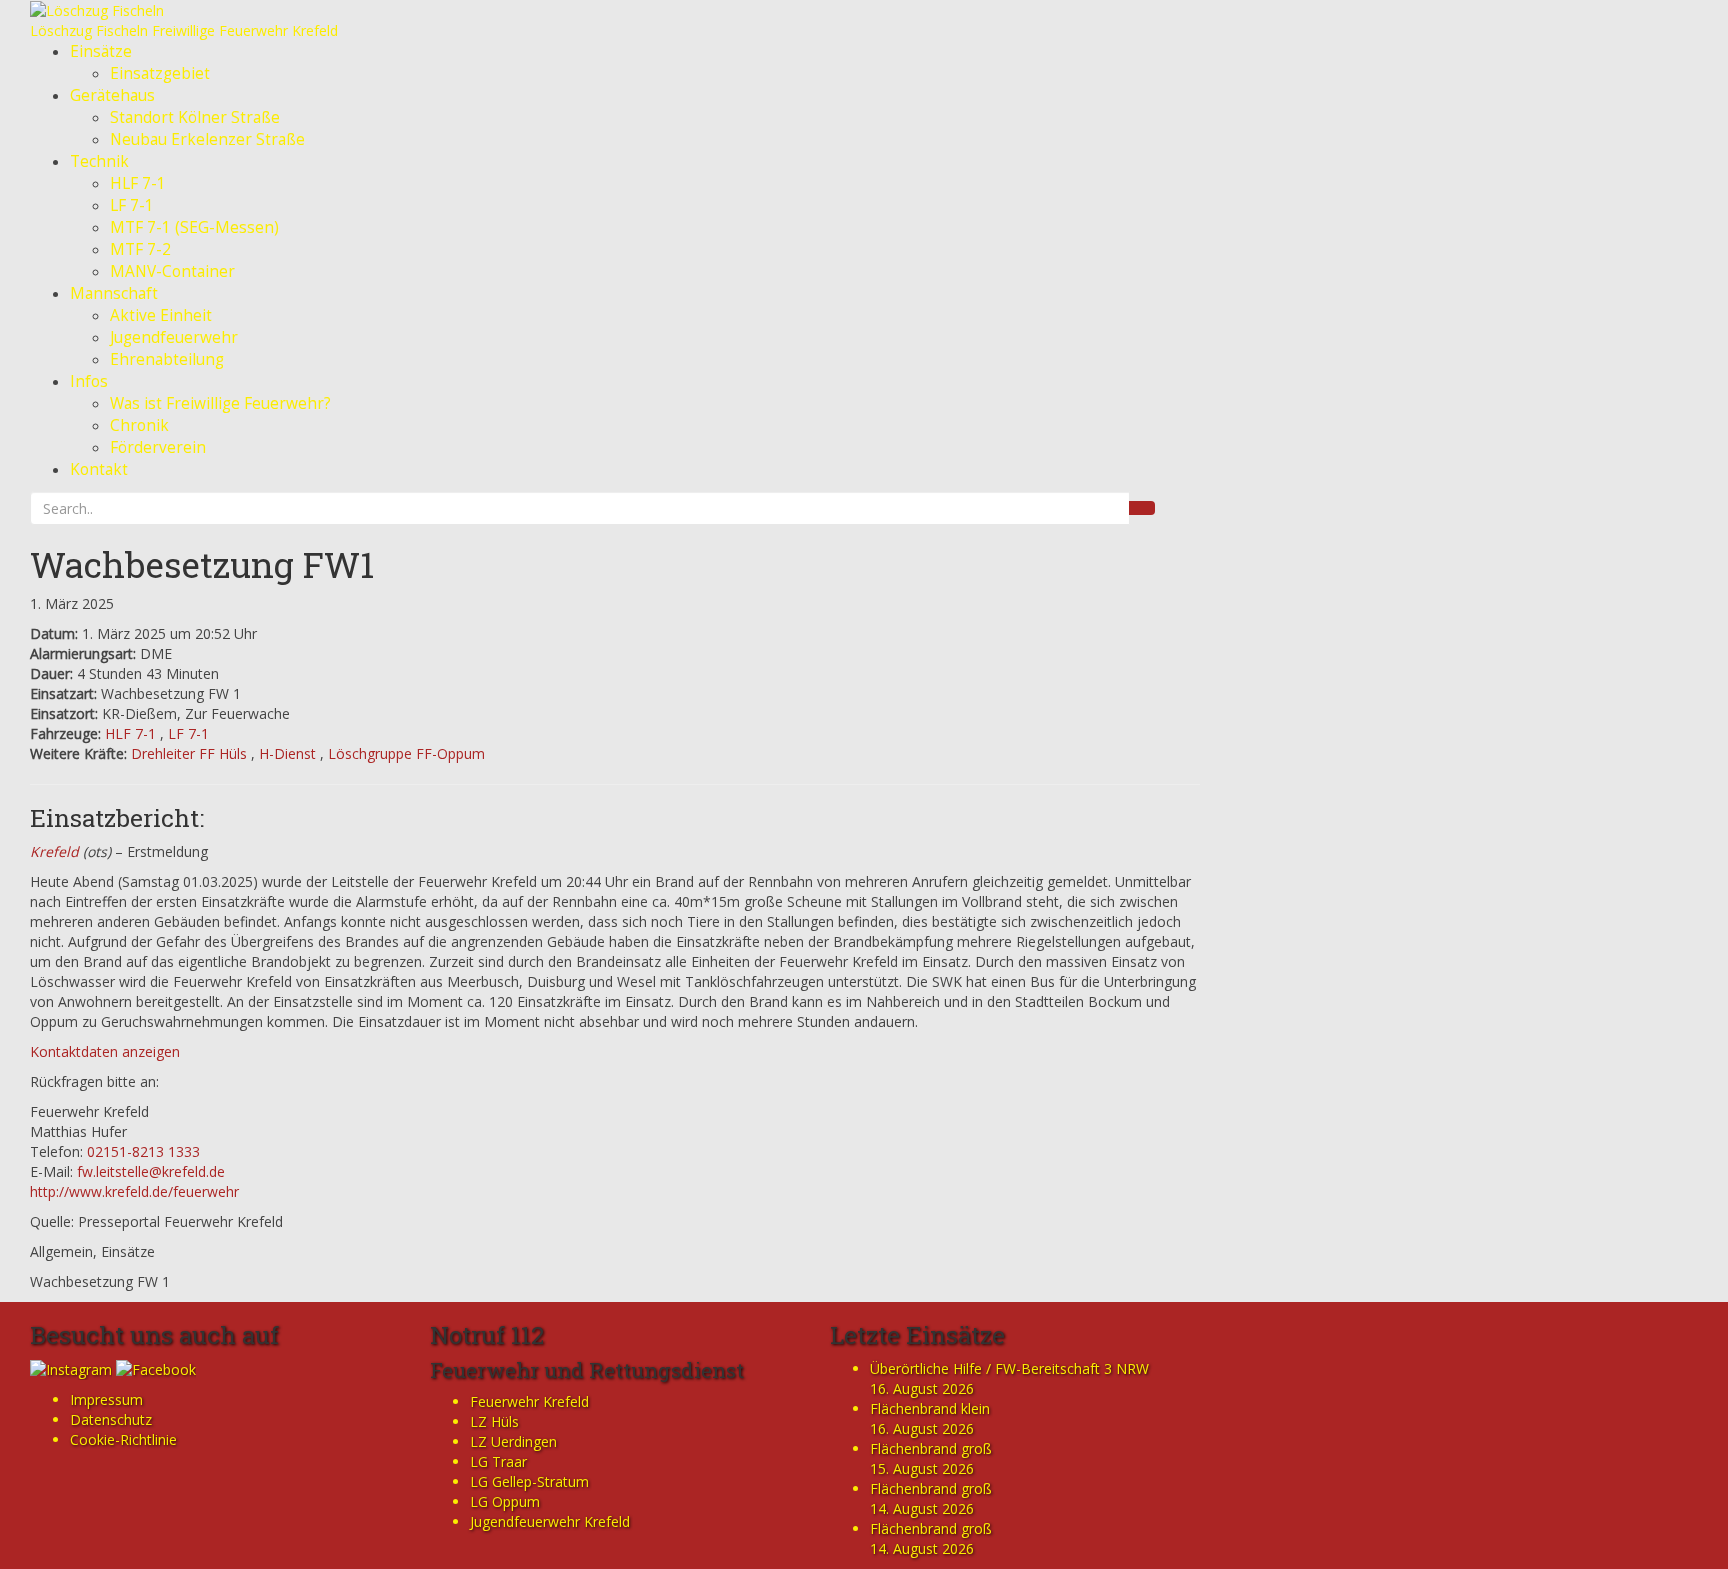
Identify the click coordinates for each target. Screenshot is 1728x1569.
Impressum (106, 1399)
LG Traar (498, 1461)
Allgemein (61, 1251)
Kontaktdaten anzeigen (105, 1051)
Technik (99, 161)
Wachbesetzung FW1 (202, 564)
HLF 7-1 (138, 183)
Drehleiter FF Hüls (189, 753)
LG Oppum (505, 1501)
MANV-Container (172, 271)
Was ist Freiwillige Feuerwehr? (220, 403)
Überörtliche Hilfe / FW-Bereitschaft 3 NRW (1009, 1368)
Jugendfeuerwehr (174, 337)
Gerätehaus (112, 95)
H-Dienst (287, 753)
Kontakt (99, 469)
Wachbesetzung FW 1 (100, 1281)
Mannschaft (114, 293)
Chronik (139, 425)
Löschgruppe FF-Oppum (406, 753)
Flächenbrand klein (930, 1408)
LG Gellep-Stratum (529, 1481)
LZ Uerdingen (513, 1441)
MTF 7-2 (140, 249)
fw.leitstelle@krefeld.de (151, 1171)
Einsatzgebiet (160, 73)
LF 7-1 (132, 205)
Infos (89, 381)
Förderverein (158, 447)
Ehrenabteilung (167, 359)
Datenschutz (111, 1419)
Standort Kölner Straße (195, 117)
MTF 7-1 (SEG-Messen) (194, 227)
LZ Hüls (494, 1421)
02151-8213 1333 (143, 1151)
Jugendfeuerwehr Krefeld (550, 1521)
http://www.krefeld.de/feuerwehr (134, 1191)
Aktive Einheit (161, 315)
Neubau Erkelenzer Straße (207, 139)
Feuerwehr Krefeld (529, 1401)
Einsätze (101, 51)
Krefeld (54, 851)
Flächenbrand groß (931, 1448)
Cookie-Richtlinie (123, 1439)
